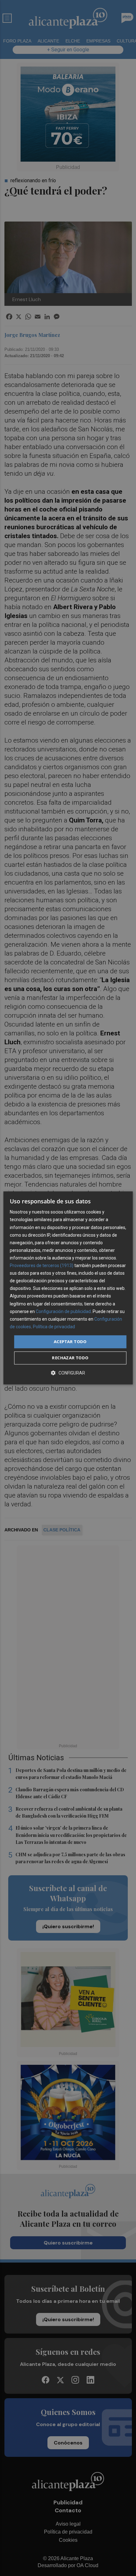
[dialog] (68, 1288)
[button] (68, 1373)
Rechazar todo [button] (70, 1358)
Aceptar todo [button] (70, 1342)
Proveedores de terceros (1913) (42, 1265)
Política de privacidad (54, 1327)
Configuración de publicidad (63, 1311)
